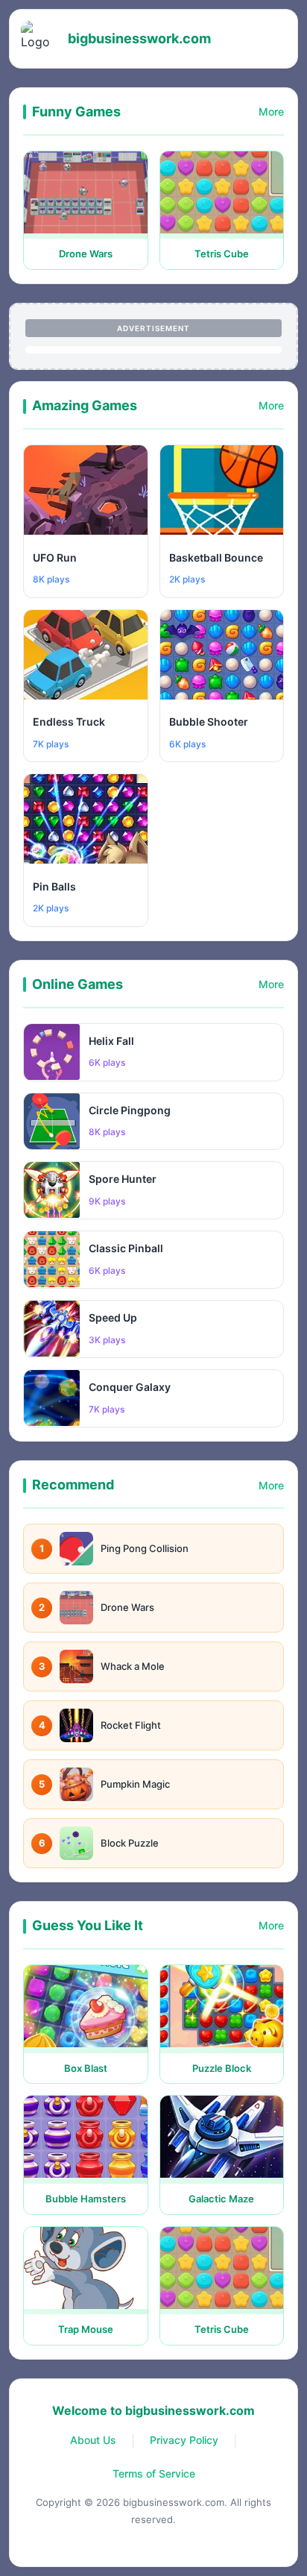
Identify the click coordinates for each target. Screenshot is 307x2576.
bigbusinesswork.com (139, 38)
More (271, 111)
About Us (93, 2440)
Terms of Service (154, 2473)
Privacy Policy (184, 2440)
